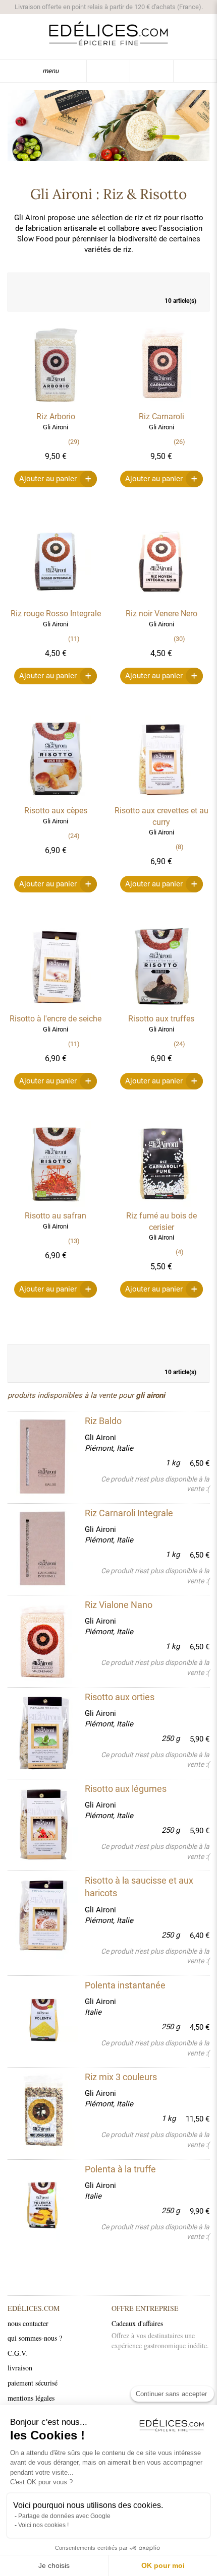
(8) (180, 847)
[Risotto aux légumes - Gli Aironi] (41, 1824)
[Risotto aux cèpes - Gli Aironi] (56, 800)
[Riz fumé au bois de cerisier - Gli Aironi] (161, 1205)
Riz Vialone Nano (119, 1605)
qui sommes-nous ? (35, 2338)
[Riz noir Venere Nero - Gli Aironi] (161, 603)
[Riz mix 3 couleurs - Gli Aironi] (41, 2112)
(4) (180, 1252)
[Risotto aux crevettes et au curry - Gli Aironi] (161, 800)
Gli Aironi (100, 1438)
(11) (74, 639)
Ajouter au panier (48, 479)
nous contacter (28, 2323)
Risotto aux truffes (161, 1019)
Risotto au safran (56, 1216)
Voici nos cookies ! (43, 2525)
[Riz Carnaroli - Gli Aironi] (161, 406)
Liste (196, 283)
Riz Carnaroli (161, 416)
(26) (179, 442)
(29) (74, 442)
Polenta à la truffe (120, 2169)
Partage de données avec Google (64, 2516)
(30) (179, 639)
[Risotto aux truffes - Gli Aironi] (161, 1008)
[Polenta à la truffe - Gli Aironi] (41, 2205)
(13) (74, 1241)
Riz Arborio (56, 416)
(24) (74, 836)
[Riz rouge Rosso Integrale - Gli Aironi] (56, 603)
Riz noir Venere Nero (161, 614)
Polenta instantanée (125, 1985)
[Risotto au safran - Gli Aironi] (56, 1205)
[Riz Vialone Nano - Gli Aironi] (41, 1640)
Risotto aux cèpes (56, 811)
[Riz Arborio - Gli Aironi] (56, 406)
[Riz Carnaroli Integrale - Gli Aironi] (41, 1549)
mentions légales (31, 2398)
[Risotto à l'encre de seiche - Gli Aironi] (56, 1008)
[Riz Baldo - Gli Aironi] (41, 1456)
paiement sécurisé (33, 2383)
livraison (20, 2368)
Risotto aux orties (120, 1697)
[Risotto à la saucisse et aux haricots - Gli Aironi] (41, 1916)
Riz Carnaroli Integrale (129, 1513)
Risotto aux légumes (126, 1789)
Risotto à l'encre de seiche (56, 1019)
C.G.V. (17, 2353)
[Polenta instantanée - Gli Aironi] (41, 2021)
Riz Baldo (103, 1421)
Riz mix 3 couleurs (121, 2077)
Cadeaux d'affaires (137, 2323)
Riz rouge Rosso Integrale (56, 614)
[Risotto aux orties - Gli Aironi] (41, 1732)
